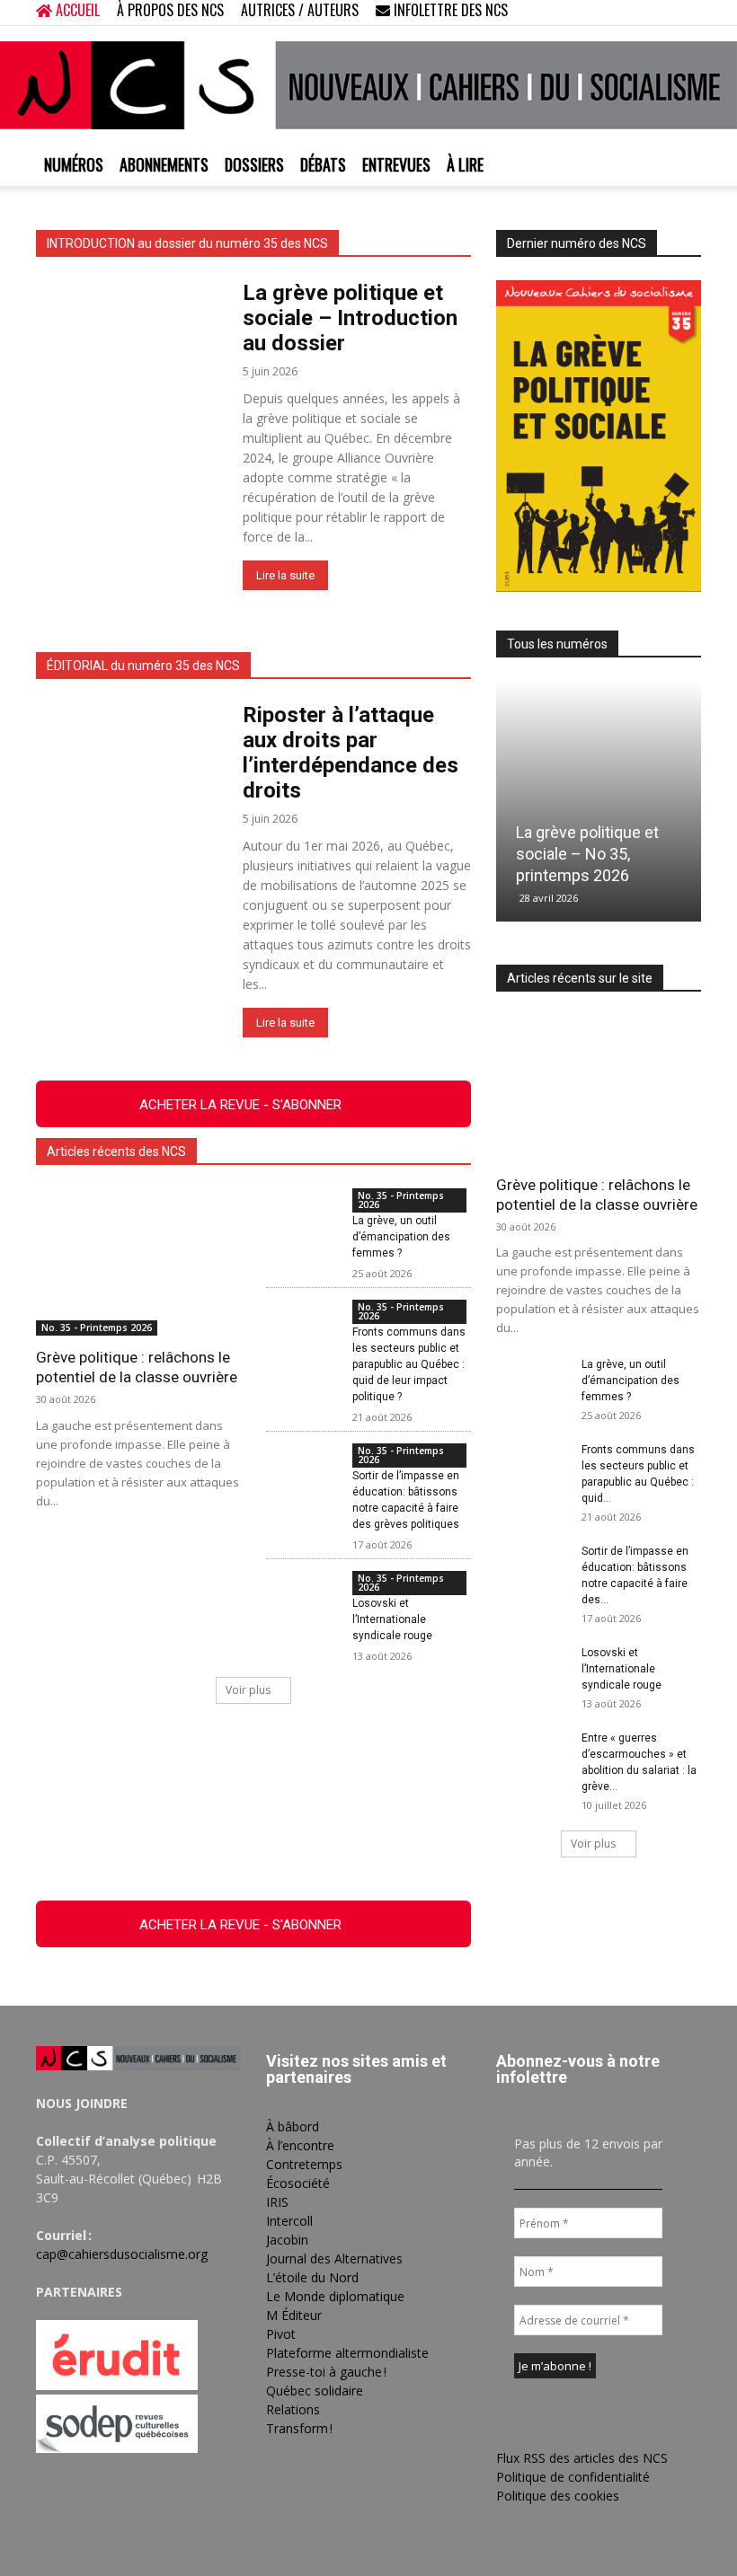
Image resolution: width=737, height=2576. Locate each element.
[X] (658, 13)
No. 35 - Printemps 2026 (97, 1328)
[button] (572, 12)
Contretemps (304, 2164)
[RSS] (628, 13)
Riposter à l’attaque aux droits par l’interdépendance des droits (351, 753)
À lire (465, 164)
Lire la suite (285, 575)
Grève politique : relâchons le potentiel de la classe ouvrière (137, 1367)
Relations (293, 2409)
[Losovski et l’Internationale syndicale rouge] (302, 1596)
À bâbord (293, 2126)
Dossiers (254, 164)
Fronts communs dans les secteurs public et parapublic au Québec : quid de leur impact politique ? (409, 1364)
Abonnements (164, 164)
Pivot (281, 2334)
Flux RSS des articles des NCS (582, 2458)
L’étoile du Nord (312, 2277)
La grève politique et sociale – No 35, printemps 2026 (587, 854)
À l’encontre (300, 2145)
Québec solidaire (315, 2391)
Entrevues (396, 164)
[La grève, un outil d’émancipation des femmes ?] (302, 1213)
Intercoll (289, 2221)
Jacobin (287, 2240)
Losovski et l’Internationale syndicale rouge (392, 1619)
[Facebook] (599, 13)
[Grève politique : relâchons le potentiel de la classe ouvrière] (138, 1262)
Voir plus (248, 1690)
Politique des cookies (558, 2496)
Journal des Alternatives (334, 2258)
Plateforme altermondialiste (347, 2353)
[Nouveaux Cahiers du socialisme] (368, 85)
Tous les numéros (557, 644)
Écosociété (298, 2183)
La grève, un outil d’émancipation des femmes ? (401, 1237)
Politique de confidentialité (573, 2477)
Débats (323, 164)
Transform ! (299, 2428)
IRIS (277, 2202)
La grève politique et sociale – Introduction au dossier (350, 318)
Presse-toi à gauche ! (326, 2372)
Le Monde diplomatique (335, 2296)
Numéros (74, 164)
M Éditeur (294, 2315)
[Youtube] (688, 13)
